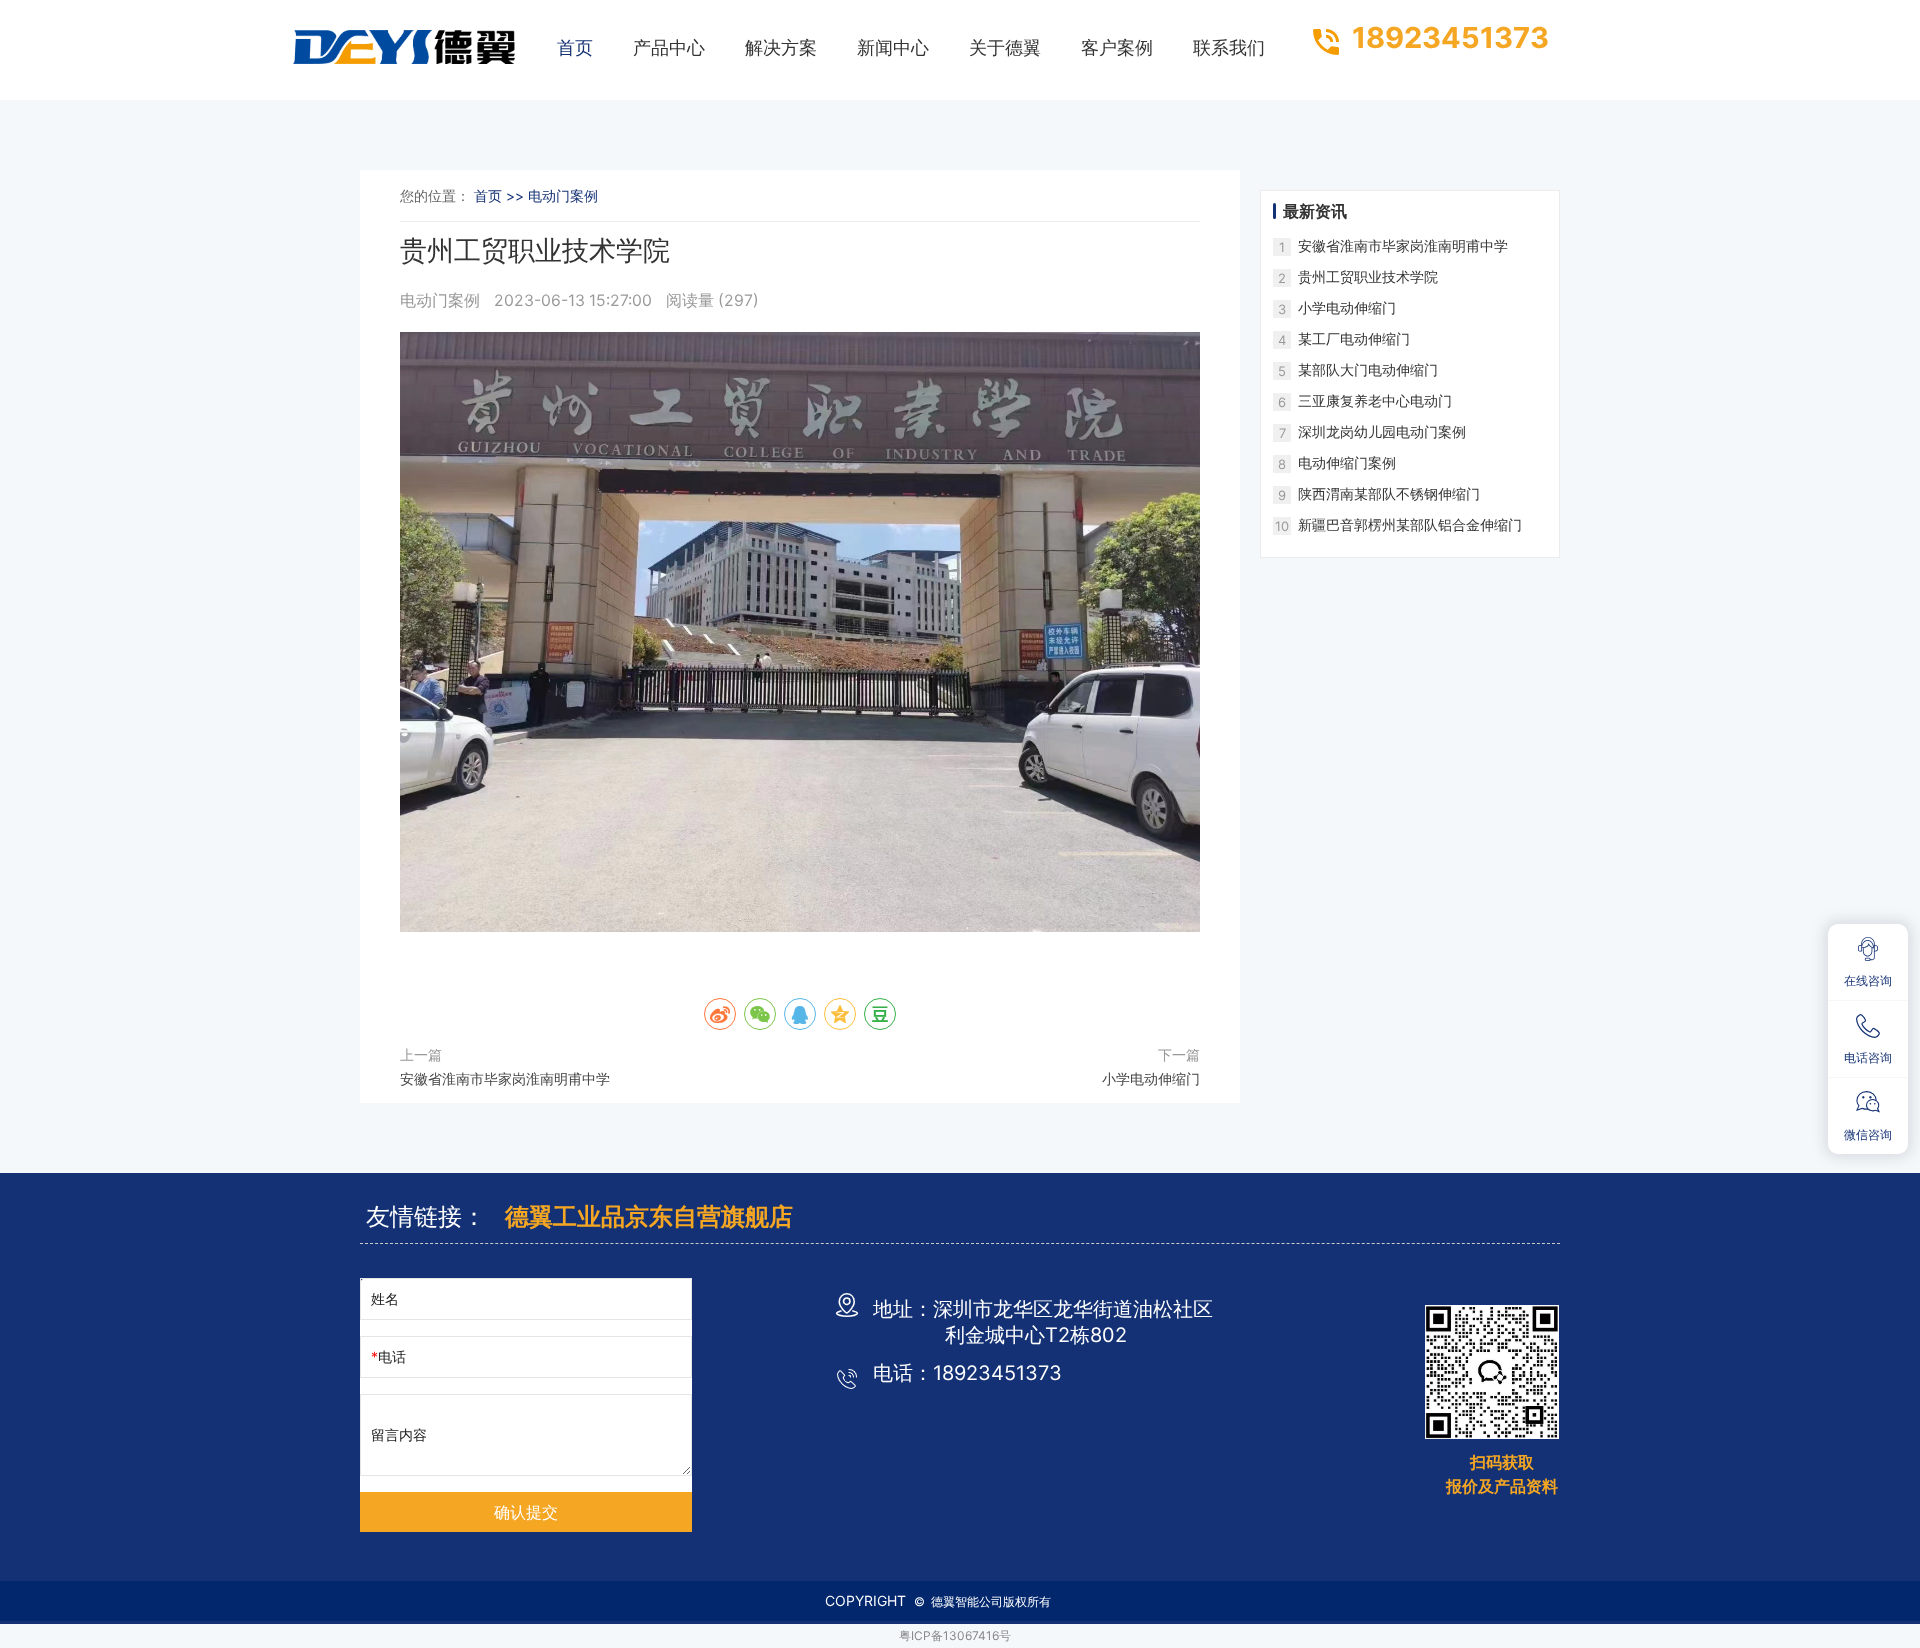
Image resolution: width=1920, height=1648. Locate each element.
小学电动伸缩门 (1151, 1078)
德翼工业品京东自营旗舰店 (649, 1216)
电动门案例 (442, 300)
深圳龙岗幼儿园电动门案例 (1382, 431)
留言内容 (399, 1434)
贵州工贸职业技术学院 (1368, 276)
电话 (392, 1356)
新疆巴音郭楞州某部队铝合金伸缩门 (1410, 524)
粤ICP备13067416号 (955, 1635)
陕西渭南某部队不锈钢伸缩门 (1389, 493)
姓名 (385, 1298)
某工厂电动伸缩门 (1354, 338)
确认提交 (526, 1512)
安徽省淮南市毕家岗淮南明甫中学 (505, 1078)
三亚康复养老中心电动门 (1375, 400)
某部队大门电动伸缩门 (1368, 369)
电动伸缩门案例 (1347, 462)
